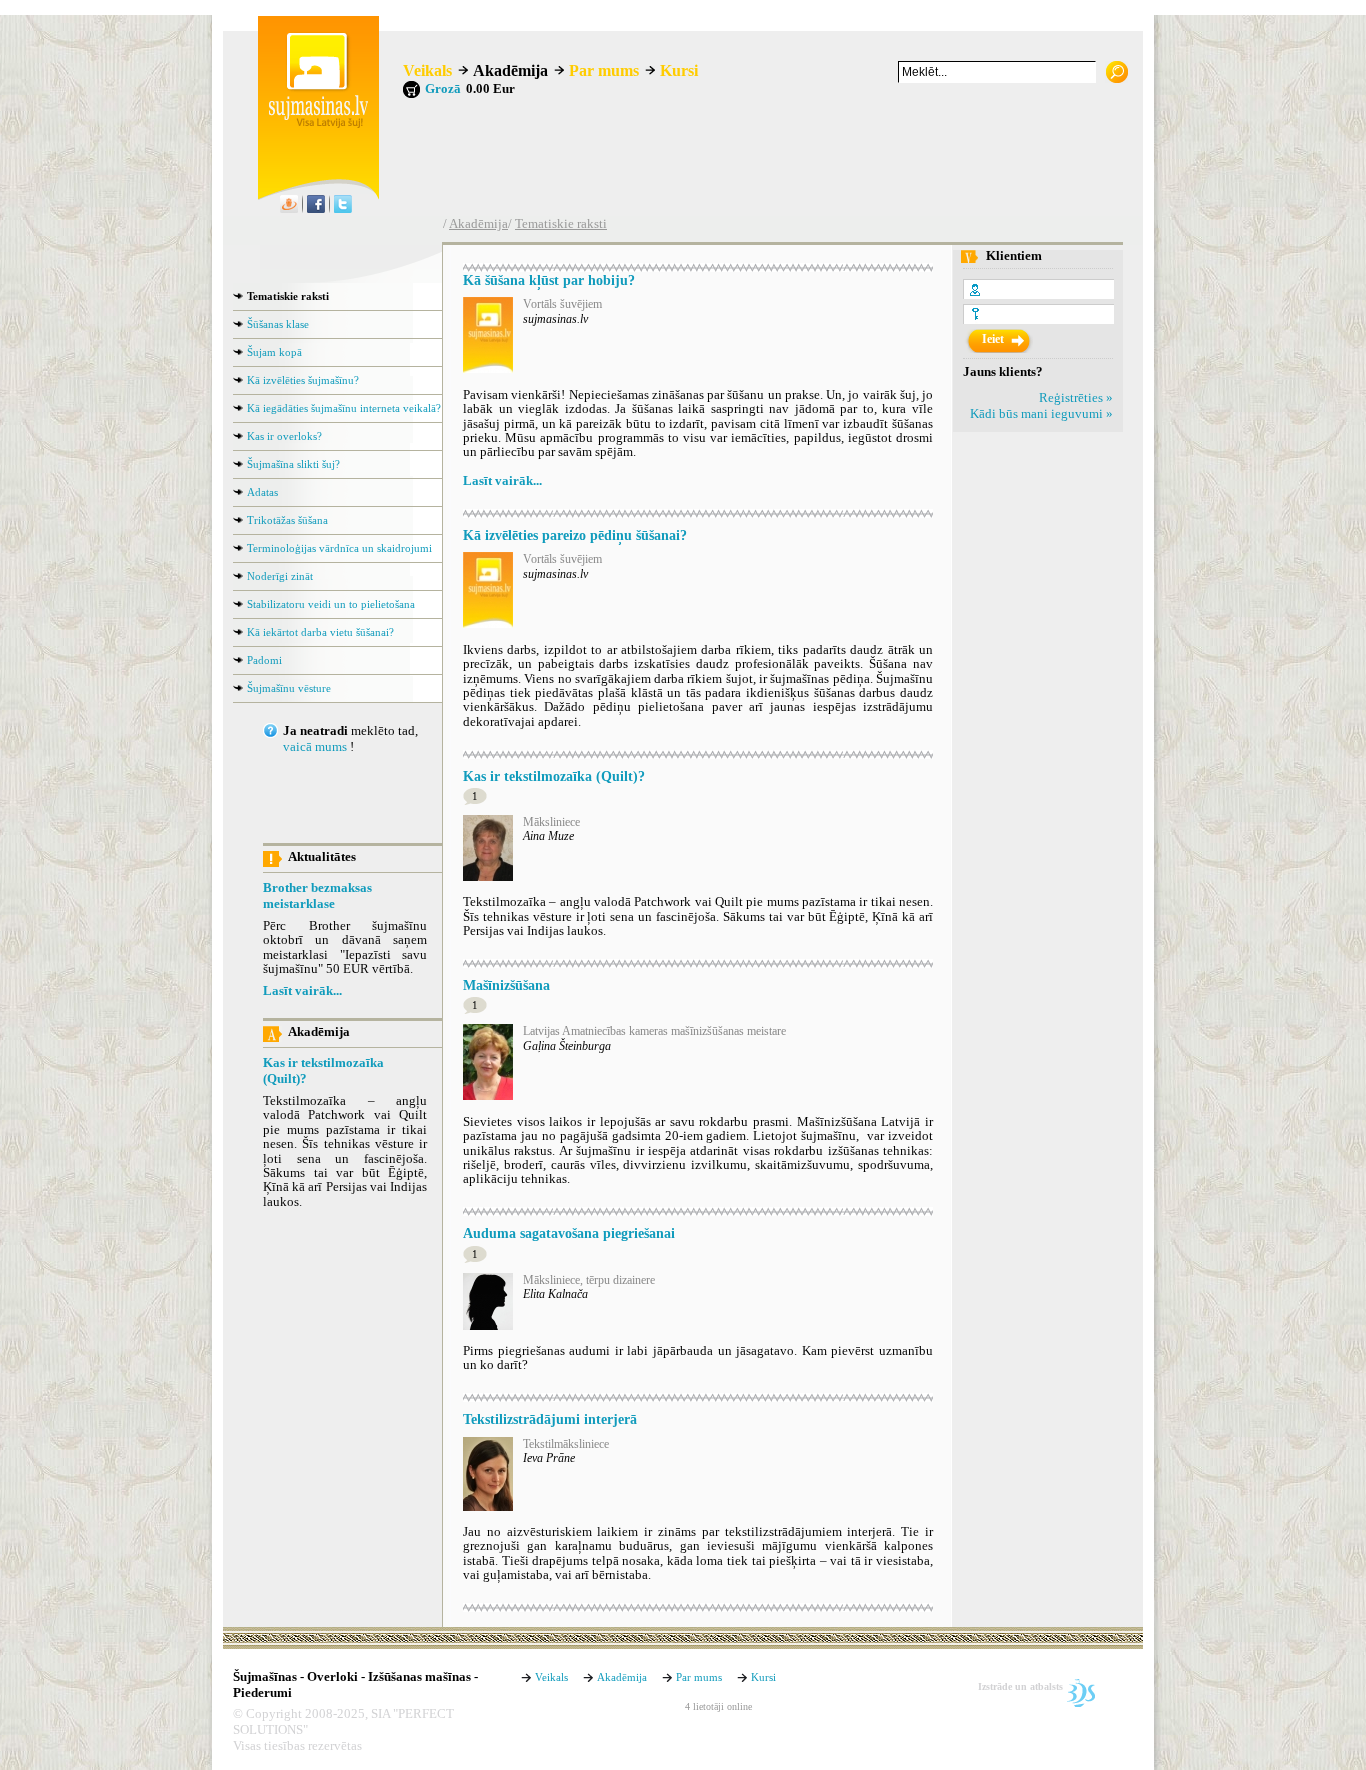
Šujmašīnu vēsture (289, 688)
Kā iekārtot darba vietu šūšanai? (320, 632)
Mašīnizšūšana (506, 985)
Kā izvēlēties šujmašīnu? (303, 380)
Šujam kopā (274, 352)
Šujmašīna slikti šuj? (293, 464)
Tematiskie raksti (561, 224)
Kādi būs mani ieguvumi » (1041, 414)
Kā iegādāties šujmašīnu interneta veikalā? (344, 408)
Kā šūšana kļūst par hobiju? (549, 280)
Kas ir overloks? (284, 436)
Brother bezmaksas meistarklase (317, 896)
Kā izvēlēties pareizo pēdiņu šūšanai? (575, 535)
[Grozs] (411, 89)
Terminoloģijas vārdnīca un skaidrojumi (339, 548)
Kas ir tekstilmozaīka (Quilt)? (323, 1071)
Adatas (262, 492)
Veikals (427, 70)
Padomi (264, 660)
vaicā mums (315, 747)
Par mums (604, 70)
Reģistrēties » (1076, 398)
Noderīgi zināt (280, 576)
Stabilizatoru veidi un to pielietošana (331, 604)
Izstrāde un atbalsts (1020, 1686)
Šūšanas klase (278, 324)
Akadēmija (510, 70)
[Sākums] (313, 123)
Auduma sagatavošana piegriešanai (569, 1233)
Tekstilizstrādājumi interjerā (550, 1419)
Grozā (443, 89)
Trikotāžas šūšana (287, 520)
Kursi (679, 70)
